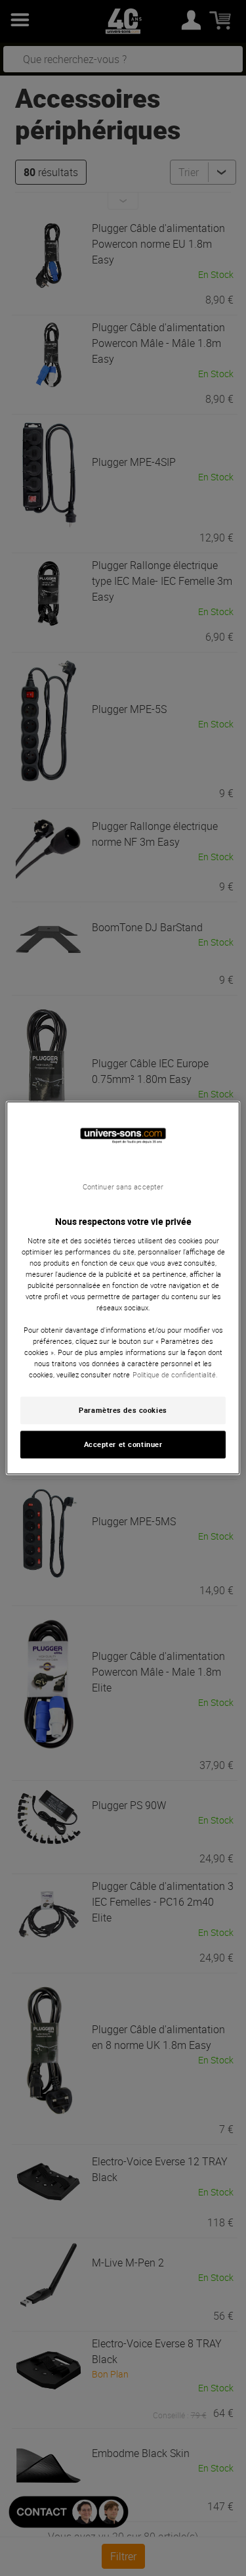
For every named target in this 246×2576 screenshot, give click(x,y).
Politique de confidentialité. (175, 1375)
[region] (123, 1288)
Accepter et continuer (123, 1445)
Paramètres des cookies (123, 1411)
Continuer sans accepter (123, 1187)
